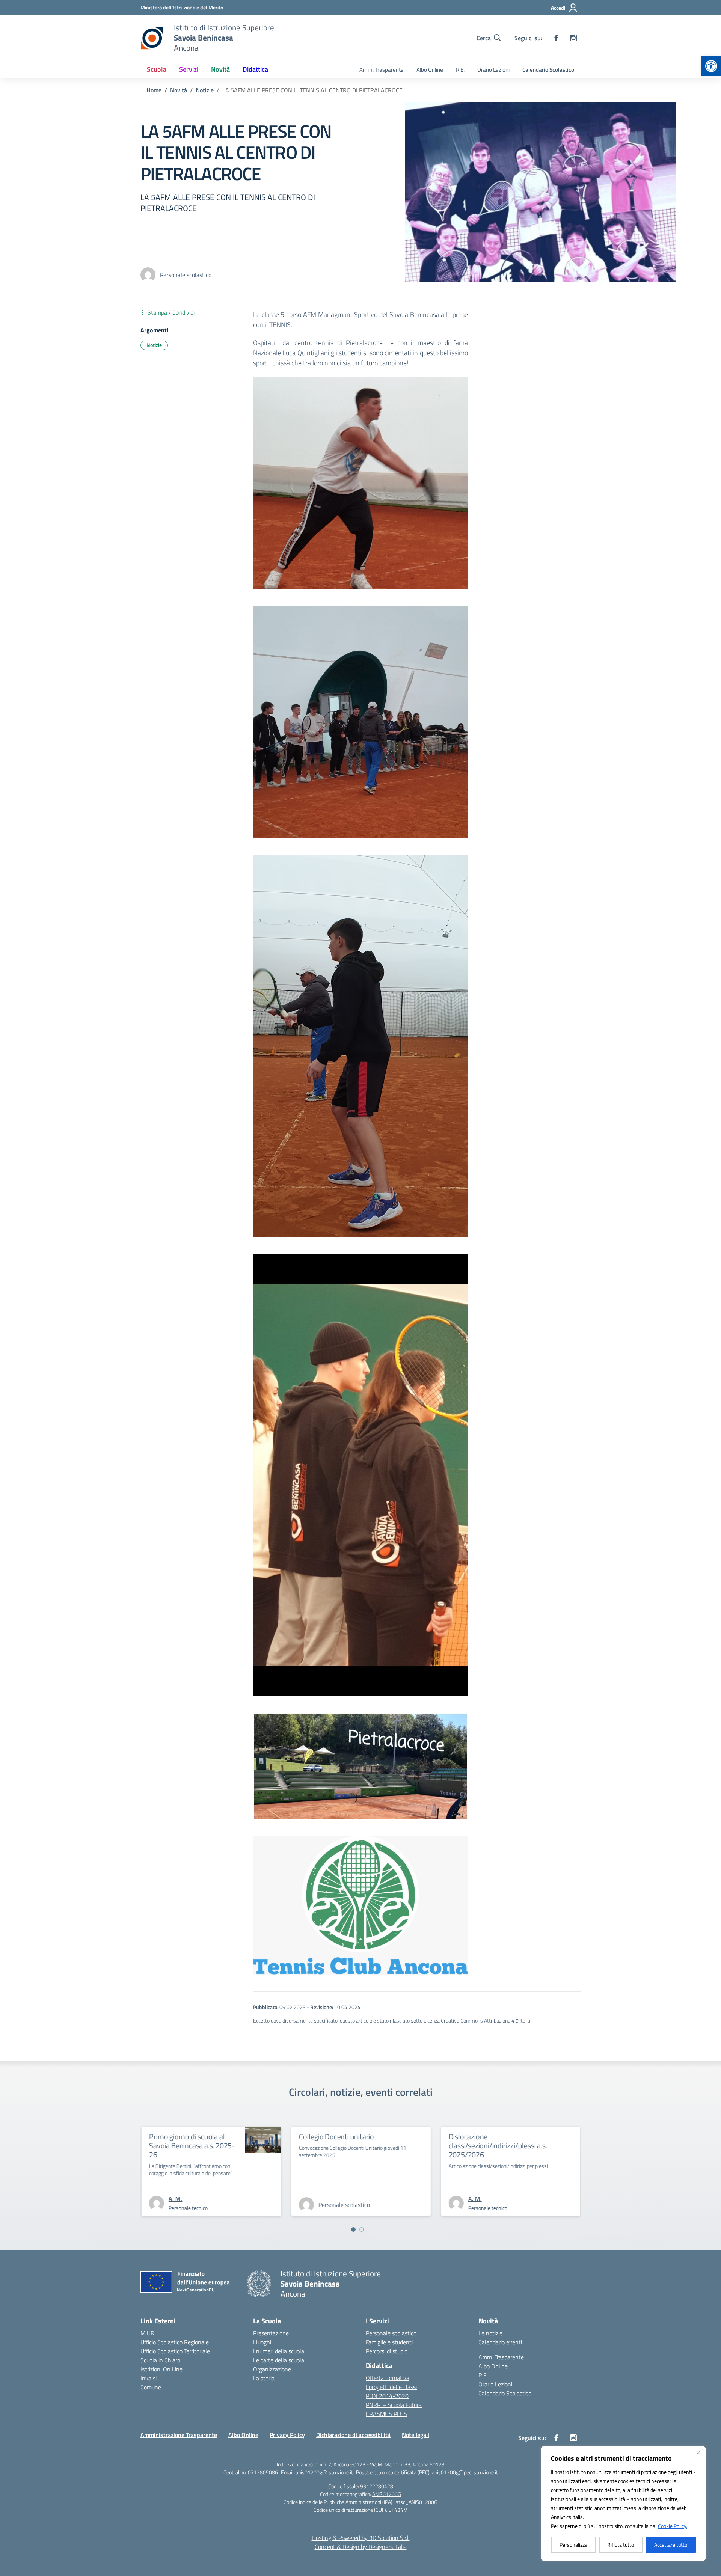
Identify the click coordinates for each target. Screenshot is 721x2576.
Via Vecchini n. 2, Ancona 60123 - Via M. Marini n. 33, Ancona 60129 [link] (371, 2464)
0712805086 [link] (263, 2472)
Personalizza (573, 2545)
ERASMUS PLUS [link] (386, 2414)
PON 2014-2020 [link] (387, 2396)
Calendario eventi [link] (500, 2342)
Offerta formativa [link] (388, 2378)
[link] (711, 66)
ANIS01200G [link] (387, 2494)
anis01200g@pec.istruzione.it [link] (465, 2472)
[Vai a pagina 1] (353, 2229)
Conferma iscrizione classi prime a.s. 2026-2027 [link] (350, 2141)
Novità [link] (220, 69)
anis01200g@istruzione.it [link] (324, 2472)
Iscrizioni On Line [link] (161, 2369)
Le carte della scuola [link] (279, 2360)
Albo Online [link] (430, 70)
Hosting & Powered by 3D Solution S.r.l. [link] (361, 2538)
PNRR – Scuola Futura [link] (394, 2405)
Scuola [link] (157, 69)
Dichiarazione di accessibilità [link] (353, 2435)
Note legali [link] (416, 2435)
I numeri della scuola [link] (279, 2351)
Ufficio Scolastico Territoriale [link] (175, 2351)
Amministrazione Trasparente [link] (179, 2435)
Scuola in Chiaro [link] (160, 2360)
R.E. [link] (460, 70)
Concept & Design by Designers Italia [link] (361, 2547)
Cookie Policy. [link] (673, 2526)
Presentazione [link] (271, 2333)
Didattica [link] (255, 69)
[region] (623, 2504)
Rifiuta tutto (621, 2545)
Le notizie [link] (490, 2333)
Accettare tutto (671, 2545)
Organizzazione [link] (272, 2369)
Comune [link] (151, 2387)
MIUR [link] (147, 2333)
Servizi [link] (189, 69)
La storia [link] (264, 2378)
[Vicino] (698, 2452)
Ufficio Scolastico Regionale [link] (175, 2342)
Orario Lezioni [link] (493, 70)
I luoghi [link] (262, 2342)
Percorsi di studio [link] (387, 2351)
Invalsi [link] (149, 2378)
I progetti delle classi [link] (391, 2387)
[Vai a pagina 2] (362, 2229)
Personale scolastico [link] (391, 2333)
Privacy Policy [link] (287, 2435)
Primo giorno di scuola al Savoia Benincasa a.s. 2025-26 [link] (487, 2146)
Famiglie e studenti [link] (389, 2342)
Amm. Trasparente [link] (382, 70)
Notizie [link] (154, 345)
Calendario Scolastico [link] (548, 70)
